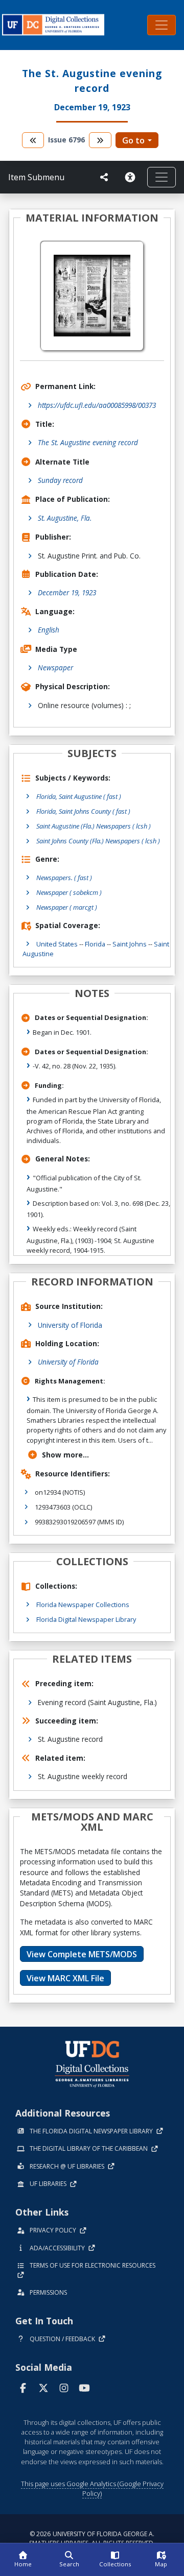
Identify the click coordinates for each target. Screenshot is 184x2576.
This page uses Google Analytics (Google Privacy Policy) (92, 2488)
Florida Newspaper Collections (83, 1605)
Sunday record (60, 480)
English (49, 630)
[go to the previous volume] (33, 140)
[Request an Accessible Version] (132, 177)
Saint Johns (130, 944)
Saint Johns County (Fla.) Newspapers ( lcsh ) (98, 841)
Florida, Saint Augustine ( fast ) (79, 796)
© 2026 (92, 2538)
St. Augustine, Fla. (65, 518)
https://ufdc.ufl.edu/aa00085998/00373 (97, 405)
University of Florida (70, 1325)
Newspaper (55, 667)
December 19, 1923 (67, 592)
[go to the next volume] (100, 140)
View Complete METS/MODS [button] (82, 1954)
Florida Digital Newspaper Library (86, 1619)
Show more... (65, 1455)
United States (57, 944)
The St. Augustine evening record (88, 442)
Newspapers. (64, 878)
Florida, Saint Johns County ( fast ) (83, 811)
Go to (133, 140)
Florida (95, 944)
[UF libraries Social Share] (104, 177)
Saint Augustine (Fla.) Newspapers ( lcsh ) (94, 826)
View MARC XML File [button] (65, 1978)
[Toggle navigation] (162, 25)
